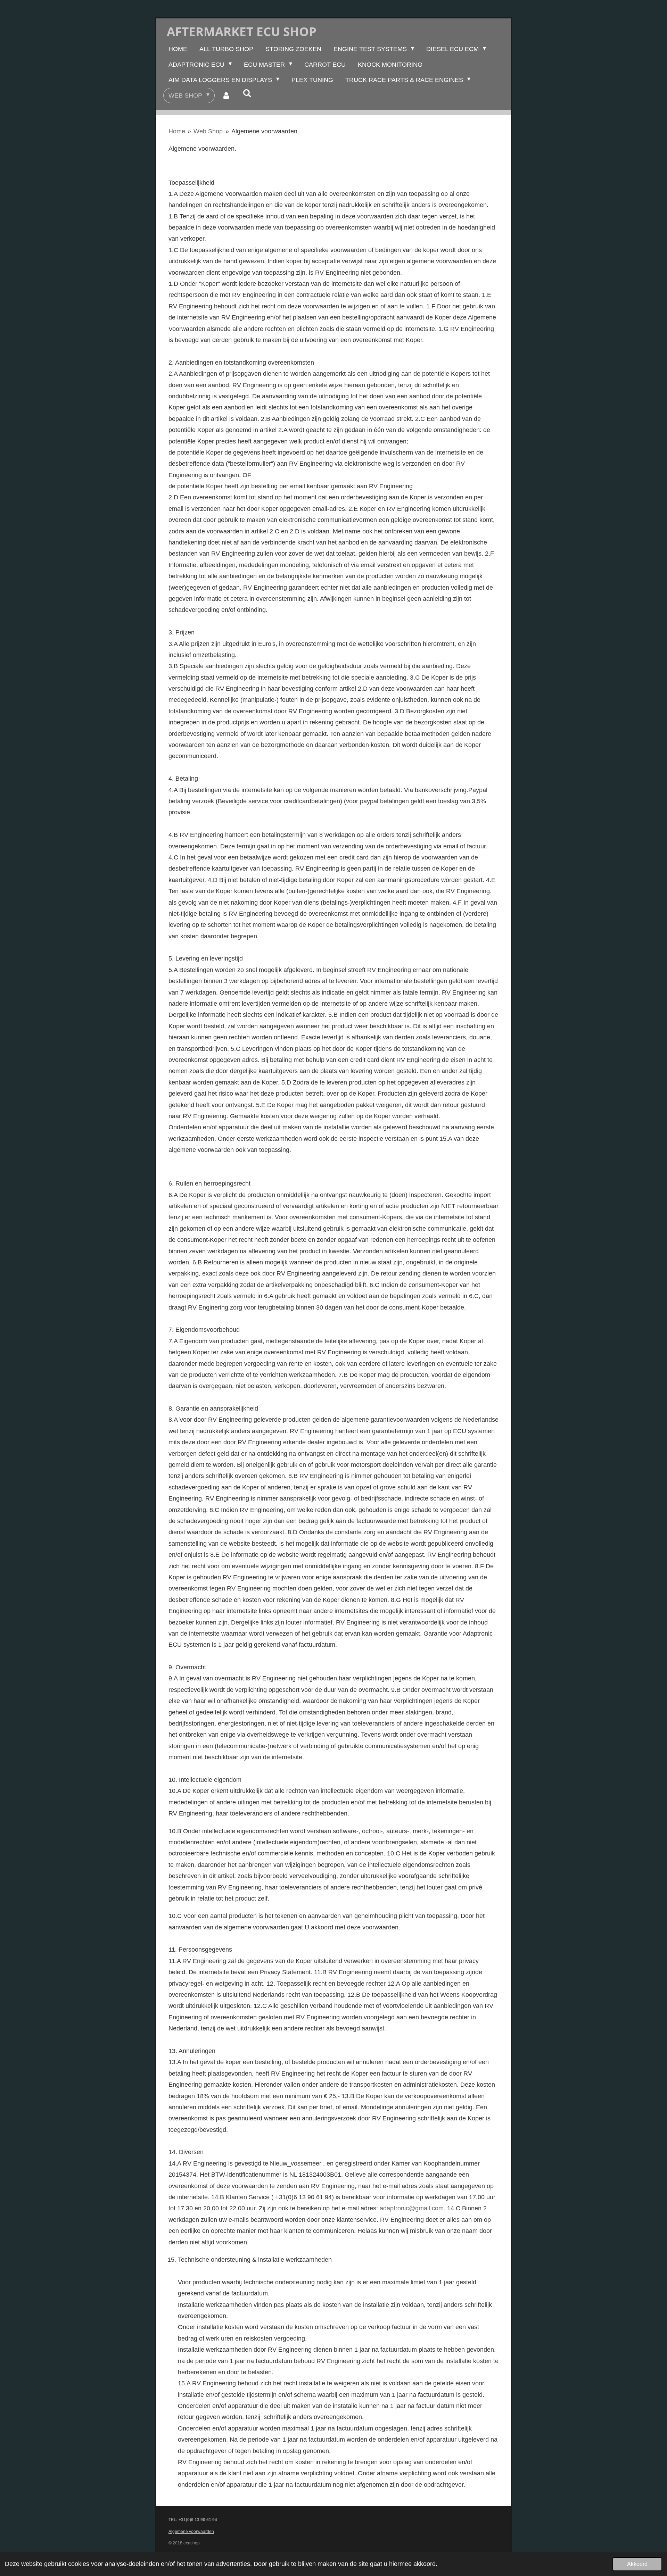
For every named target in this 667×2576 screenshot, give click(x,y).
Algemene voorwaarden (264, 131)
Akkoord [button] (637, 2564)
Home (177, 131)
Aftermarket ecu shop (242, 31)
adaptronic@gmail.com (412, 2208)
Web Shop (208, 131)
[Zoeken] (247, 94)
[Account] (226, 95)
